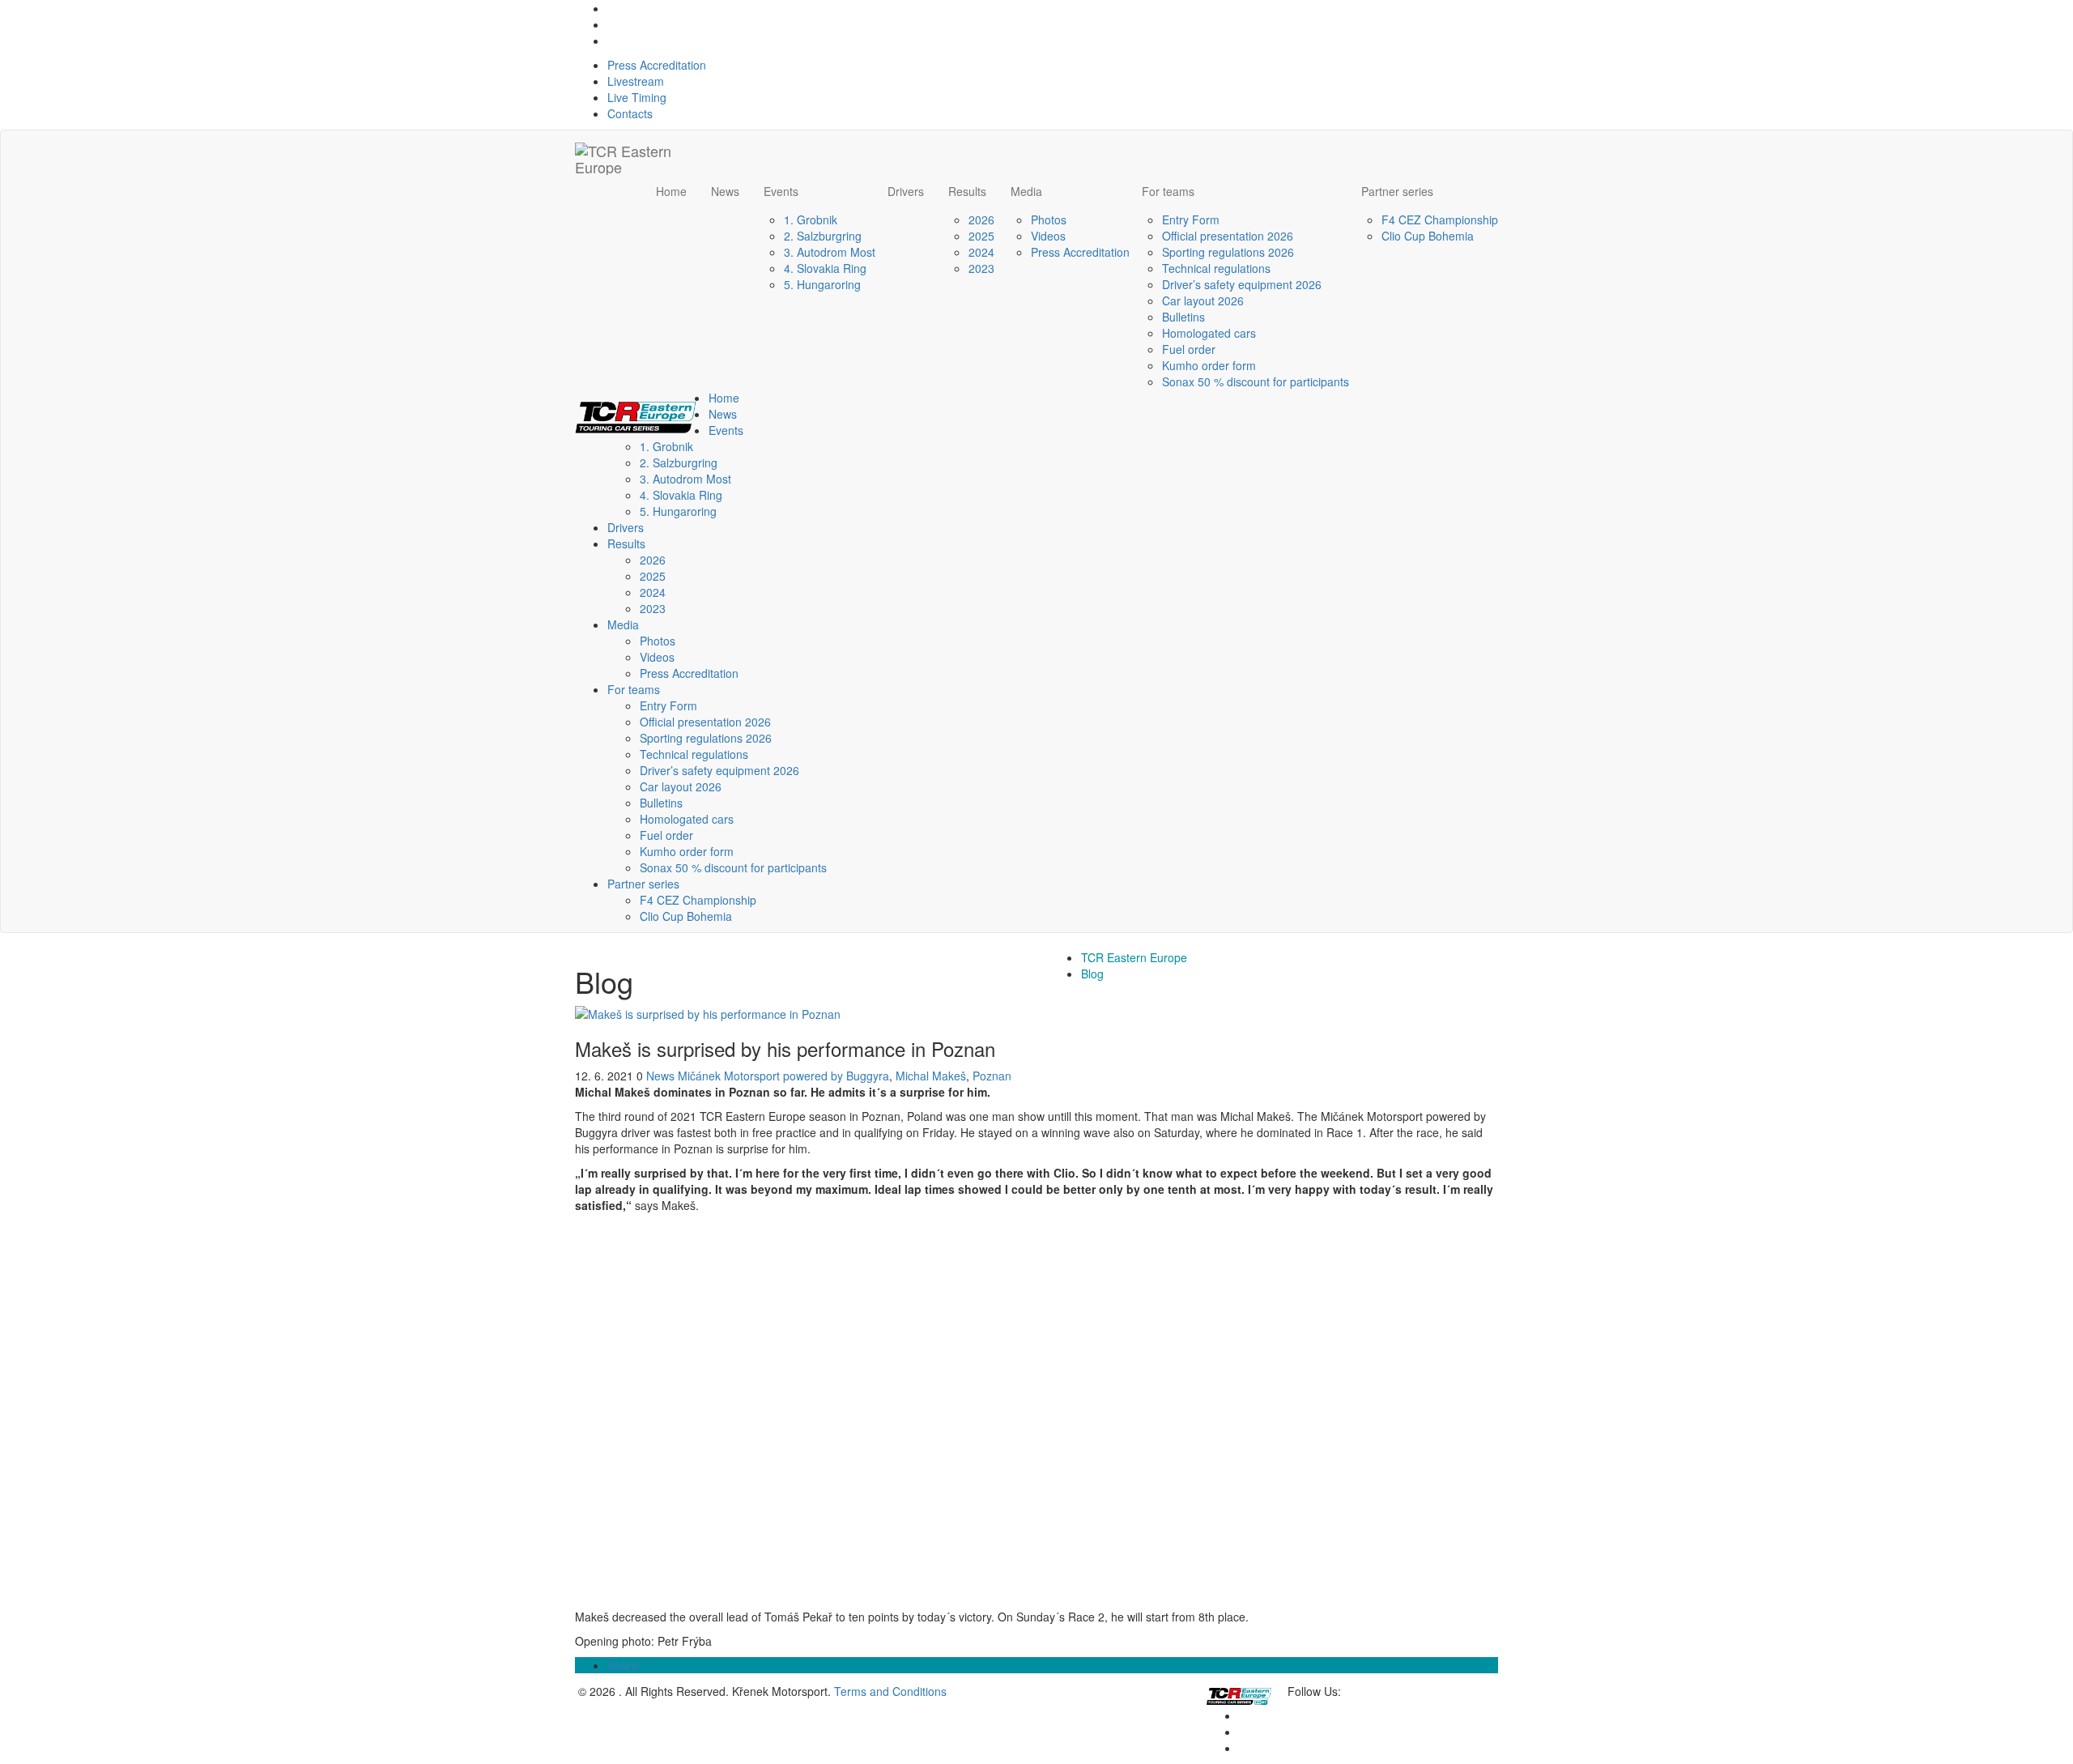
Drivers (906, 191)
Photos (1049, 219)
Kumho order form (1209, 365)
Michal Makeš (931, 1076)
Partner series (1397, 191)
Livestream (636, 81)
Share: (624, 1665)
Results (967, 191)
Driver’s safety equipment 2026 (1242, 284)
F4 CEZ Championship (1440, 219)
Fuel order (1189, 349)
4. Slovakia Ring (825, 268)
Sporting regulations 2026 (1228, 252)
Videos (1048, 236)
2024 (981, 252)
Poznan (992, 1076)
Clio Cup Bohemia (1428, 236)
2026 (981, 219)
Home (671, 191)
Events (781, 191)
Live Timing (637, 97)
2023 (981, 268)
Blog (1092, 974)
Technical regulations (1216, 268)
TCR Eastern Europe (1134, 957)
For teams (1168, 191)
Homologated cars (1209, 333)
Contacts (630, 113)
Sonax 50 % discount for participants (1256, 381)
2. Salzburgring (823, 236)
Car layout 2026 (1203, 300)
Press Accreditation (657, 65)
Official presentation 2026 (1228, 236)
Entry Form (1191, 219)
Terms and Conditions (890, 1691)
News (725, 191)
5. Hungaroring (822, 284)
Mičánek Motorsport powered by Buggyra (783, 1076)
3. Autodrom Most (830, 252)
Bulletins (1183, 317)
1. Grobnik (811, 219)
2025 (981, 236)
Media (1026, 191)
